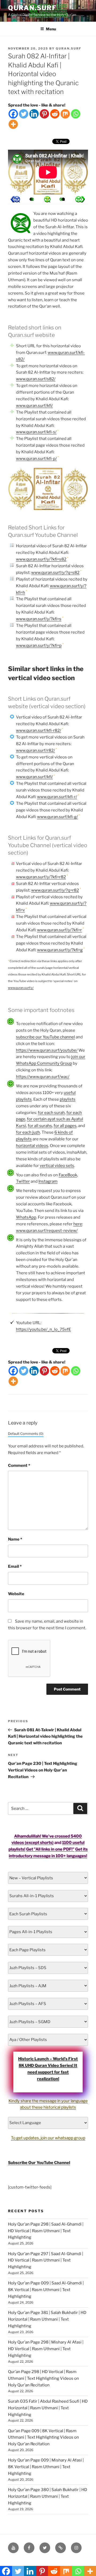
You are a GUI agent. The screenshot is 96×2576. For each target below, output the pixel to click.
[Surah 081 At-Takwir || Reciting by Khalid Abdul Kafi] (80, 199)
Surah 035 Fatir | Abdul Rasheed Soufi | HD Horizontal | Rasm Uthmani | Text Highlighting (48, 2408)
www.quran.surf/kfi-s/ (36, 432)
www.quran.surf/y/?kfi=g (60, 950)
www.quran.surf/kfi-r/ (57, 797)
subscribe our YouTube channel (45, 1037)
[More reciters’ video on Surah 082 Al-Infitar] (31, 199)
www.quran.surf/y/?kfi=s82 (41, 559)
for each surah (51, 1113)
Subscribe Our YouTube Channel (39, 2163)
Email (15, 1566)
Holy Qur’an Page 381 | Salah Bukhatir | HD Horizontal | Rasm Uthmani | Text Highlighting (47, 2319)
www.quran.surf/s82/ (36, 379)
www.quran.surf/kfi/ (34, 406)
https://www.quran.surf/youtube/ (47, 1050)
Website (16, 1594)
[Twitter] (24, 114)
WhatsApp (26, 1217)
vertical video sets (57, 1166)
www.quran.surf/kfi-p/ (36, 459)
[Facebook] (13, 114)
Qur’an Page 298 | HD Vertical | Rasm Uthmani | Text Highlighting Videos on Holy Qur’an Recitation (43, 2378)
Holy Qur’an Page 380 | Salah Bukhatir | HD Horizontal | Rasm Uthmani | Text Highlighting (48, 2496)
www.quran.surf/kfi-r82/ (39, 730)
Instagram (48, 1181)
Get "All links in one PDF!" (50, 1849)
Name (15, 1539)
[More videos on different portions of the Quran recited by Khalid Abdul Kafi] (63, 199)
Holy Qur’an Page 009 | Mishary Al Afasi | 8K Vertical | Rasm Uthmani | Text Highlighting (46, 2467)
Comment (19, 1465)
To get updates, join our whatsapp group (48, 2138)
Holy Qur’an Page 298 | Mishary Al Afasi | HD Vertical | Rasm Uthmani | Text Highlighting (46, 2349)
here (78, 1224)
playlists (68, 1099)
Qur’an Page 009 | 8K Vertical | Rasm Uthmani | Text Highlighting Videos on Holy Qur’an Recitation (43, 2438)
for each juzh (28, 1132)
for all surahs (40, 1126)
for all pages (65, 1126)
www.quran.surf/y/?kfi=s (39, 619)
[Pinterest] (44, 114)
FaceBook (68, 1175)
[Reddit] (55, 114)
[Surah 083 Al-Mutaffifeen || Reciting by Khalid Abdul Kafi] (15, 199)
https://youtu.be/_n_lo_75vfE (43, 1329)
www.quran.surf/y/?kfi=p (39, 646)
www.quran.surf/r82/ (35, 750)
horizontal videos (32, 1146)
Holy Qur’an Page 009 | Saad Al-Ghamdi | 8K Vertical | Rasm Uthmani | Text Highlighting (46, 2290)
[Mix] (65, 114)
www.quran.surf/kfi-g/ (57, 817)
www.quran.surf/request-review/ (47, 1231)
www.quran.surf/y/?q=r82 (55, 890)
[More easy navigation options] (47, 199)
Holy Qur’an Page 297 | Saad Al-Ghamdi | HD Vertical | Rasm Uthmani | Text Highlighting (46, 2260)
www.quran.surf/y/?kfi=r (59, 930)
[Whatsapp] (76, 114)
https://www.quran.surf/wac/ (43, 1077)
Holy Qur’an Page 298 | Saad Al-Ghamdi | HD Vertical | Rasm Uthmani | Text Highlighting (46, 2231)
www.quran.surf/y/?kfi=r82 (41, 877)
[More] (13, 124)
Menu (51, 29)
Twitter (23, 1181)
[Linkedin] (34, 114)
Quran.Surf (32, 8)
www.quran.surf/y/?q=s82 (55, 573)
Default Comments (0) (26, 1434)
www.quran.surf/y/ (21, 988)
